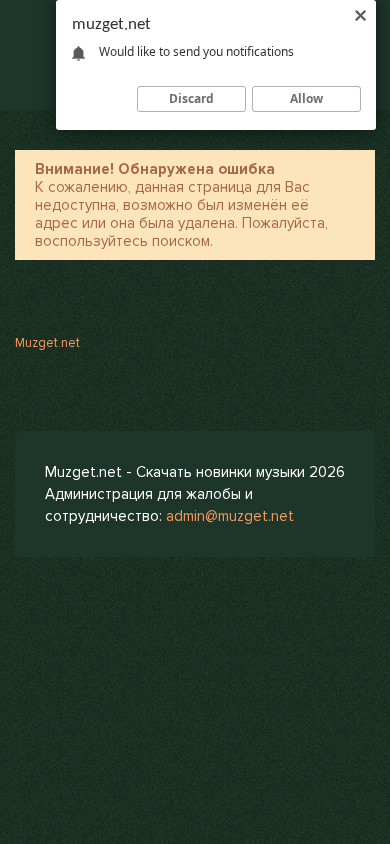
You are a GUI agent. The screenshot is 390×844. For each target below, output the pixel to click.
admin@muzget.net (230, 516)
